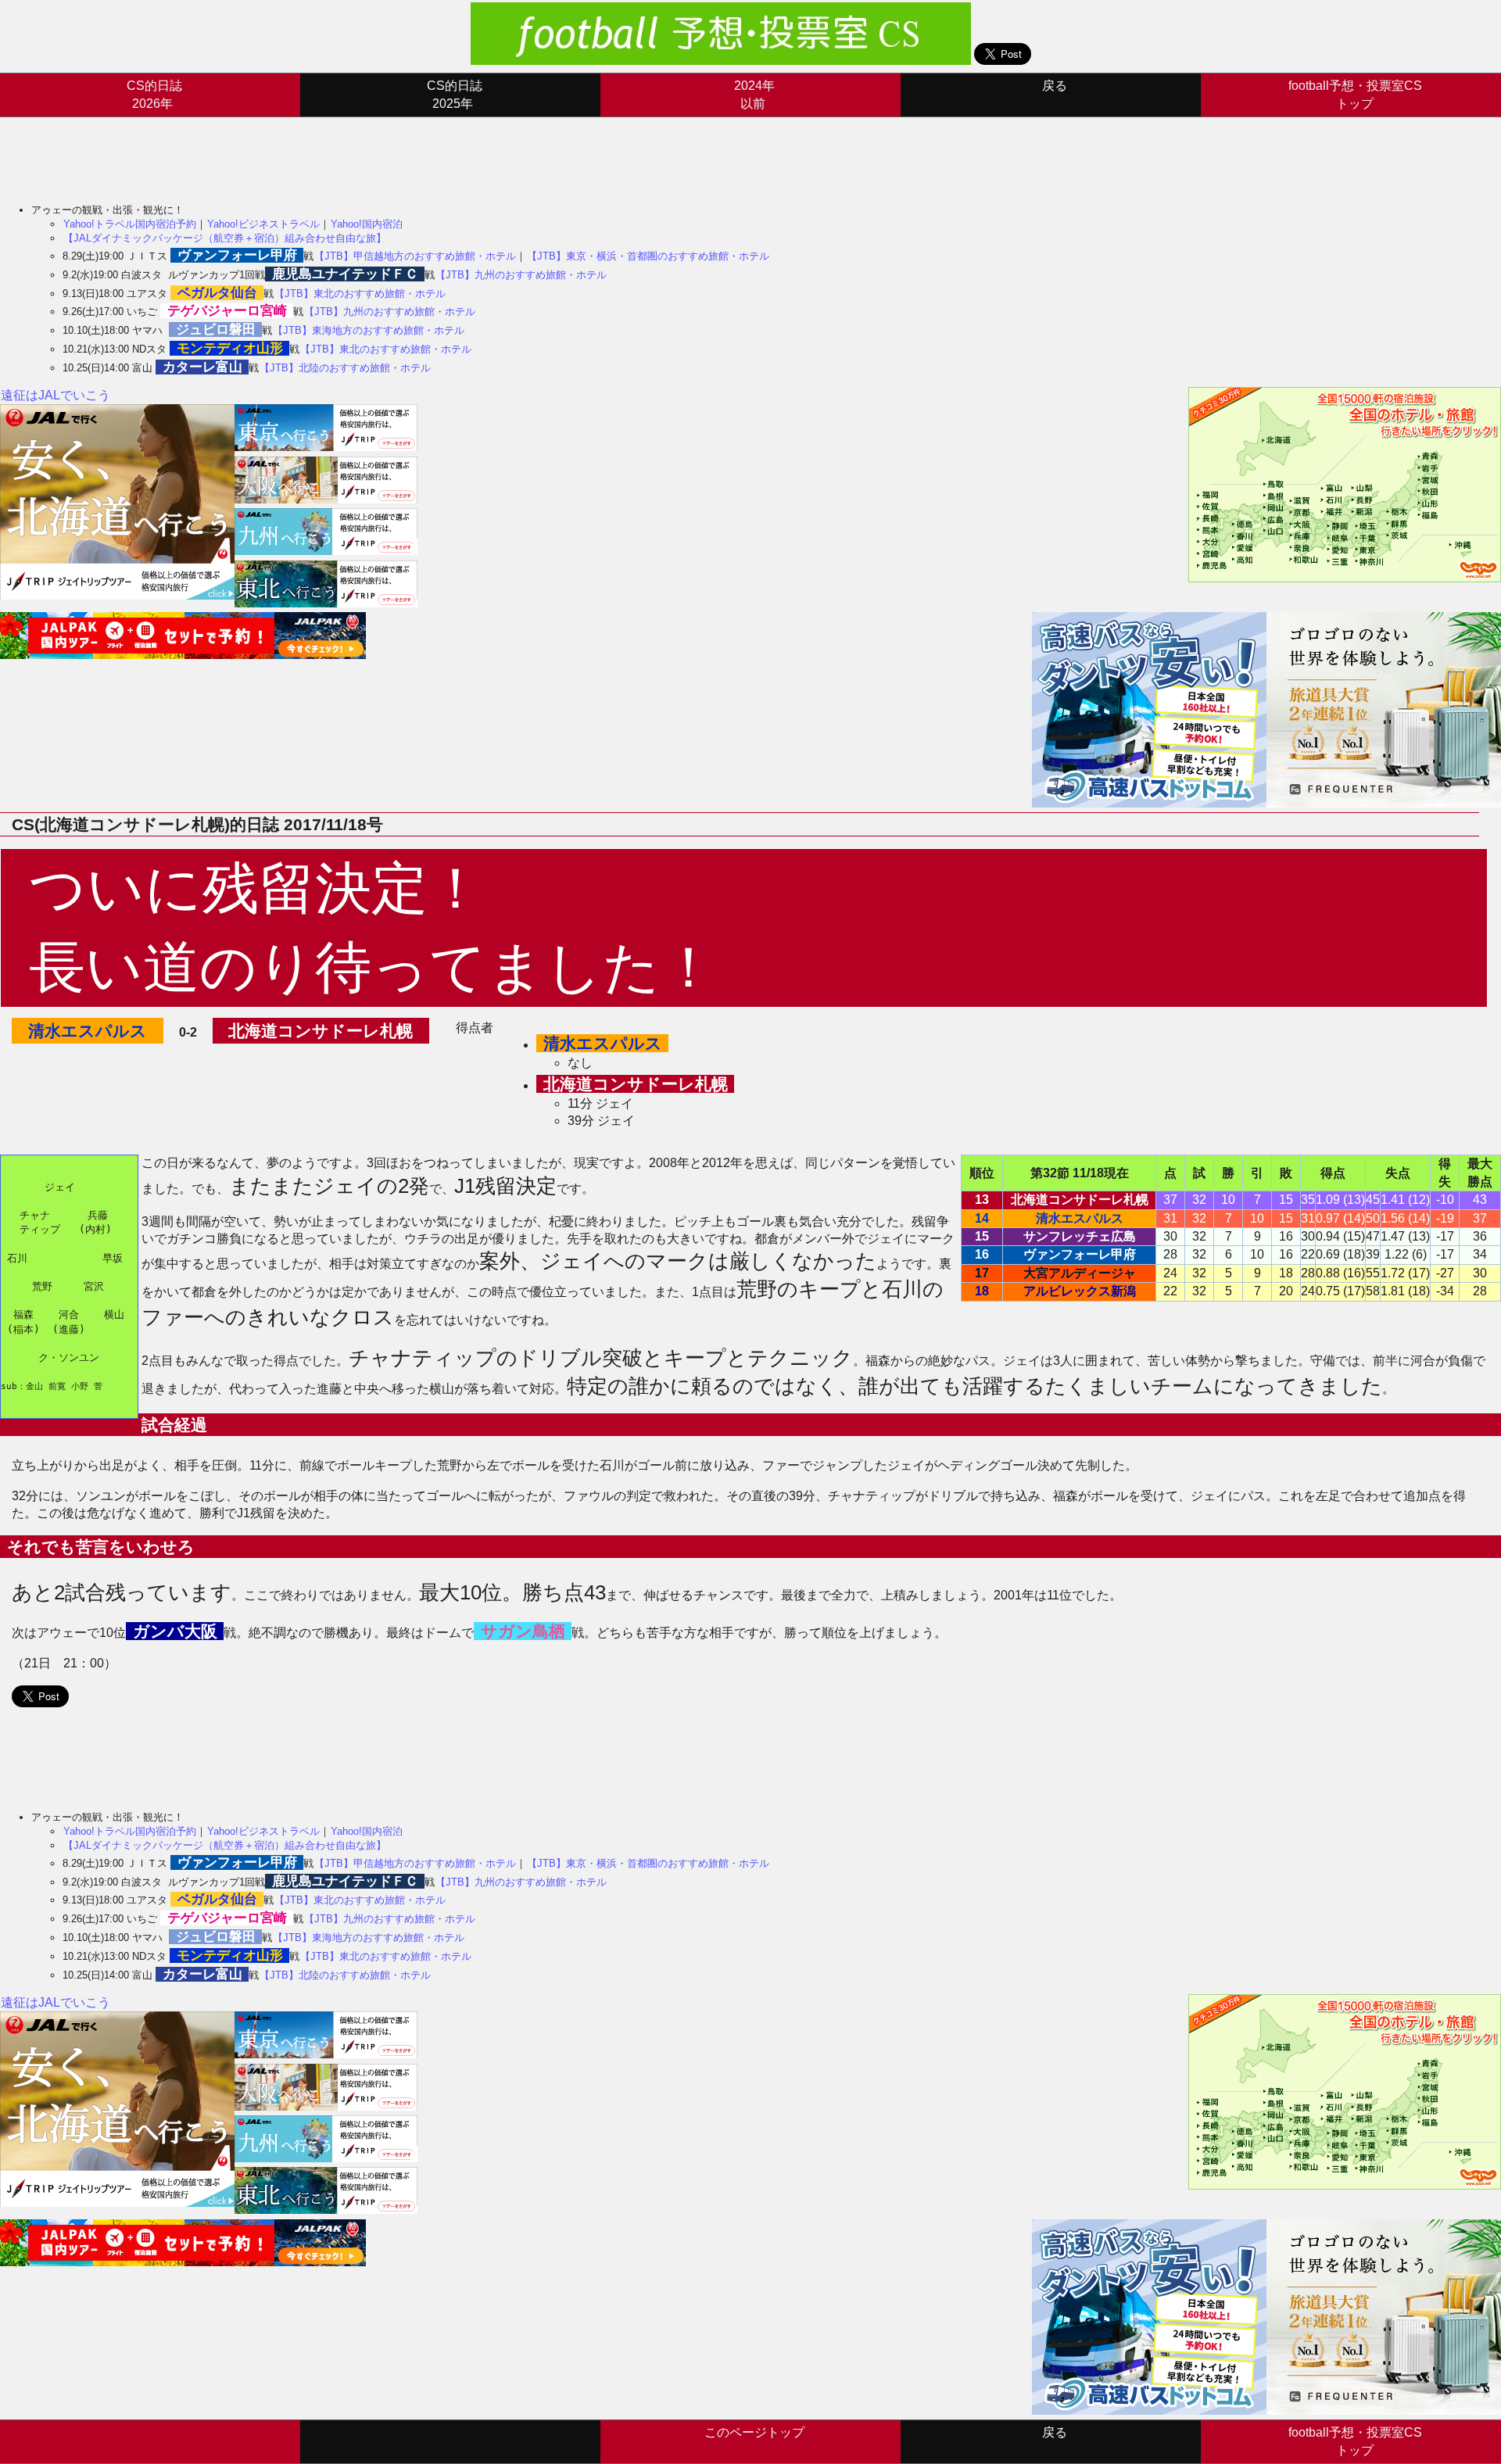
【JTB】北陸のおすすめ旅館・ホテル (345, 368)
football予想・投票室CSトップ (1355, 94)
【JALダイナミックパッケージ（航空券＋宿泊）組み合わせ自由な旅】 (225, 238)
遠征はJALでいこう (56, 395)
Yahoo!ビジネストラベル (263, 224)
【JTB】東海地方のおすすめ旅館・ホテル (369, 330)
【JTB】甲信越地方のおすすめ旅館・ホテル (415, 256)
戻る (1055, 86)
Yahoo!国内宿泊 (367, 224)
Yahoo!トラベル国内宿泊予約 (130, 224)
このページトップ (754, 2432)
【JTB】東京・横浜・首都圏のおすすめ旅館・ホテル (648, 256)
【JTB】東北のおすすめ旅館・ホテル (360, 294)
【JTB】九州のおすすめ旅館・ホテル (521, 275)
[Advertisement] (285, 152)
